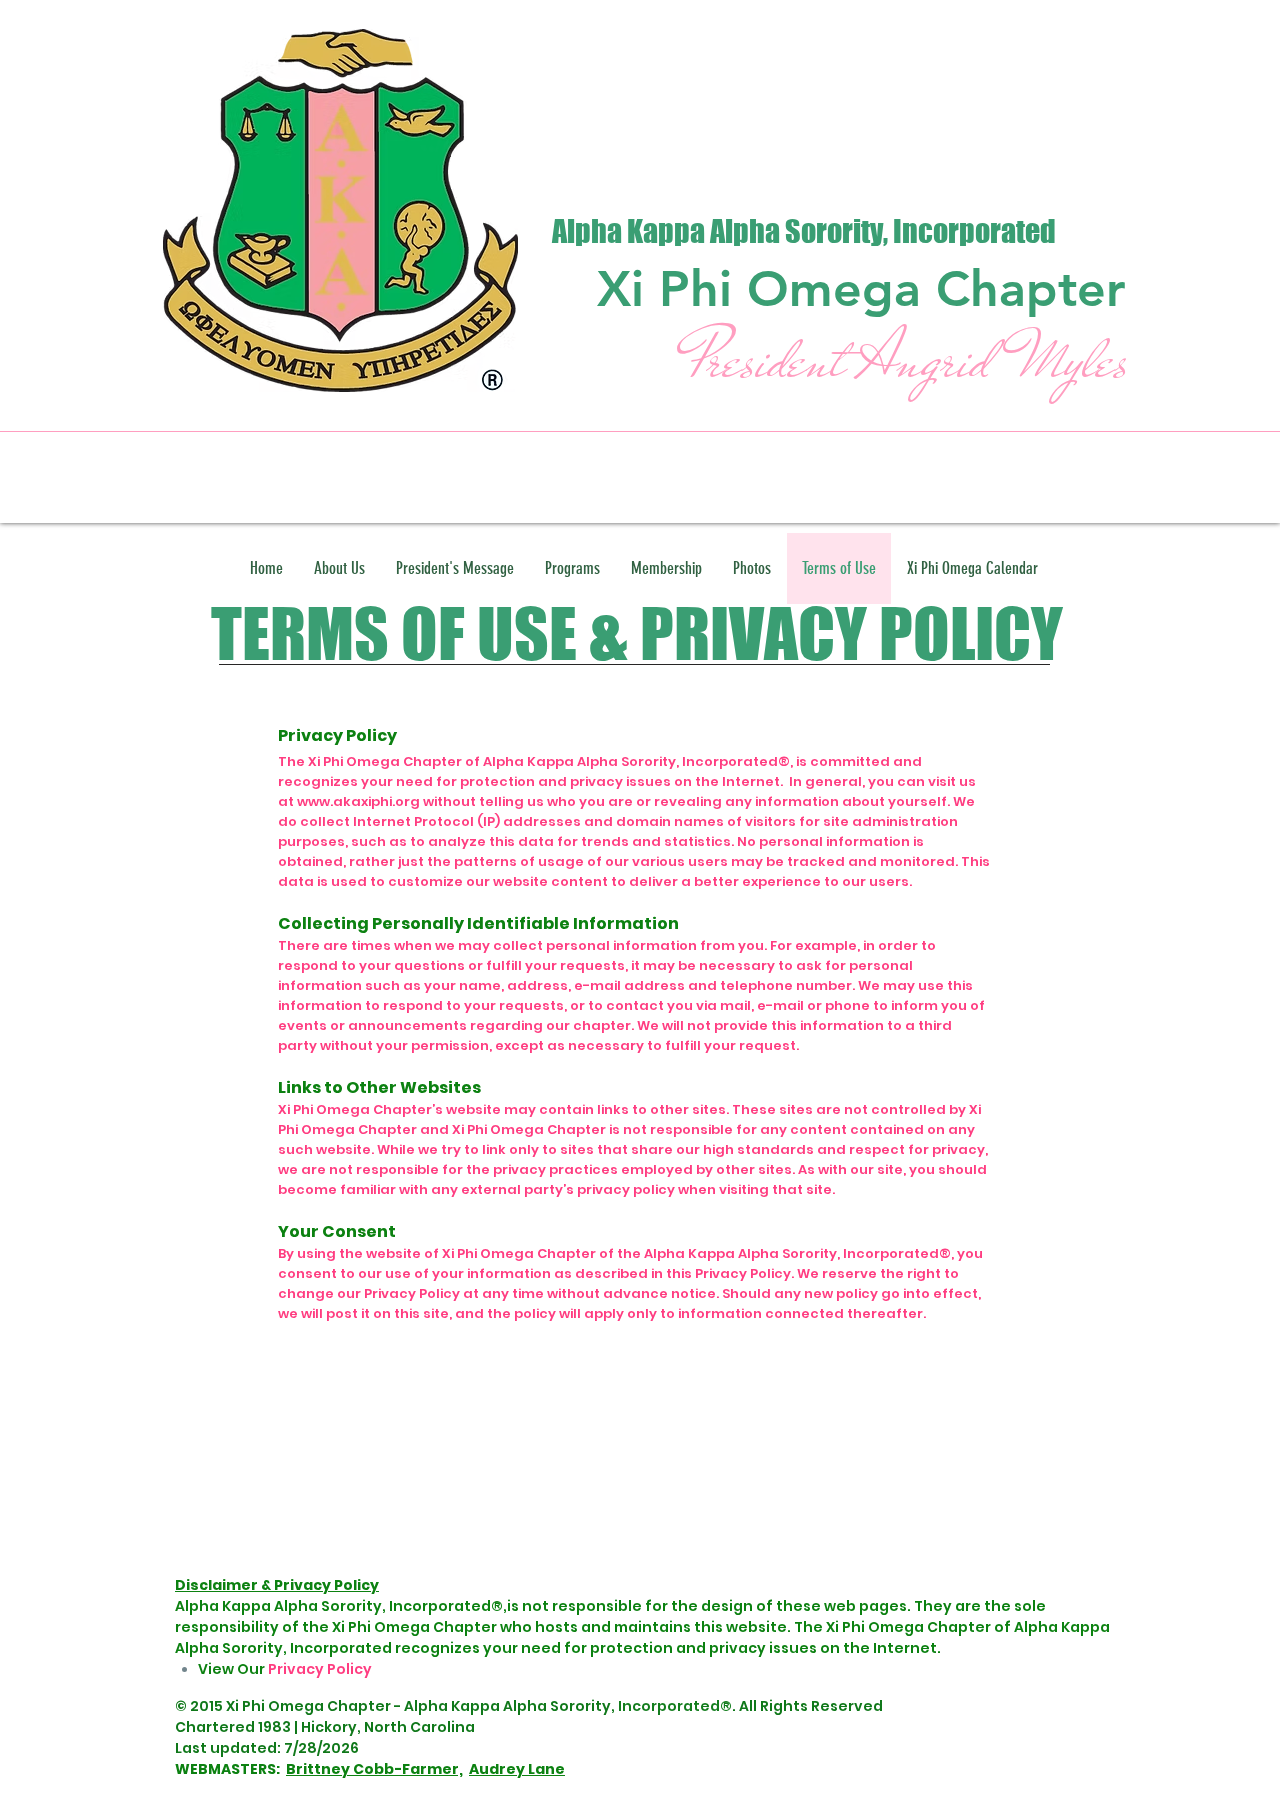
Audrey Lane (517, 1769)
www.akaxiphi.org (358, 801)
